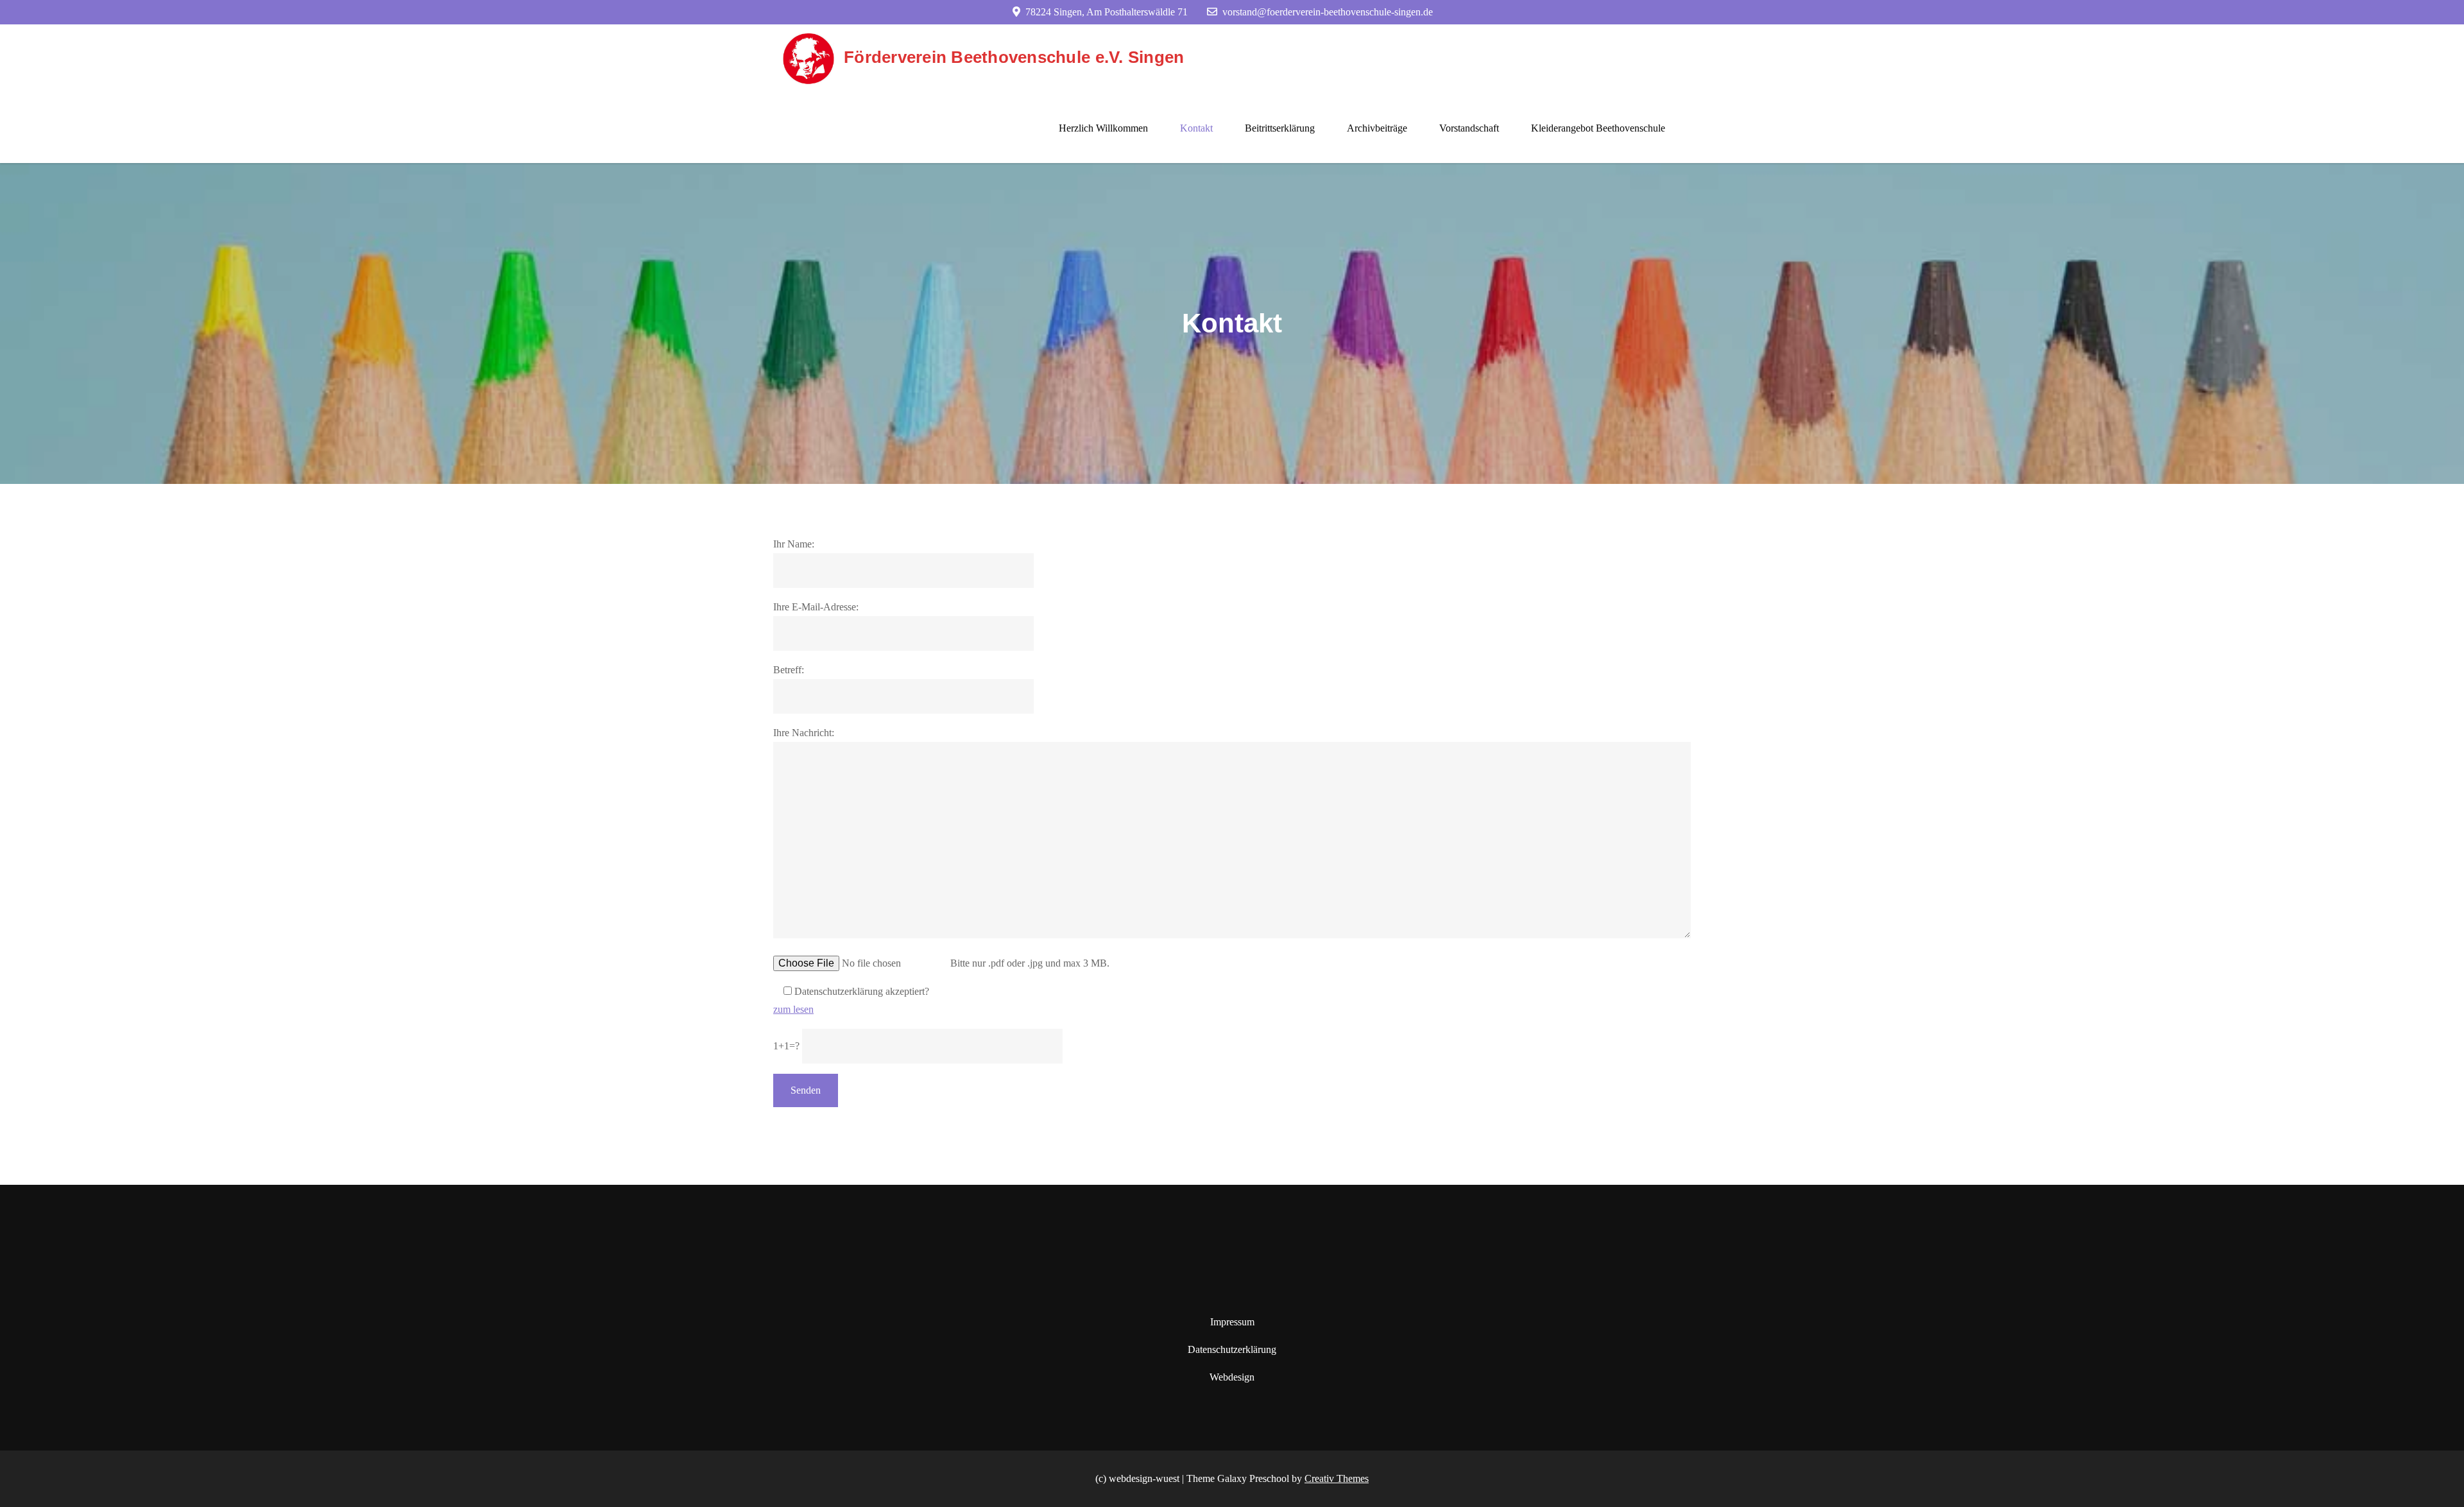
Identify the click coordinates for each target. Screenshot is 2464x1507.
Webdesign (1232, 1377)
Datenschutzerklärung (1232, 1349)
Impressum (1232, 1322)
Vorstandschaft (1469, 128)
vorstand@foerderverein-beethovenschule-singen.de (1328, 12)
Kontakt (1196, 128)
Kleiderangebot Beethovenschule (1598, 128)
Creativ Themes (1337, 1478)
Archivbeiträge (1377, 128)
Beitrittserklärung (1280, 128)
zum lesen (793, 1009)
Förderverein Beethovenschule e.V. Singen (1014, 57)
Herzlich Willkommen (1103, 128)
